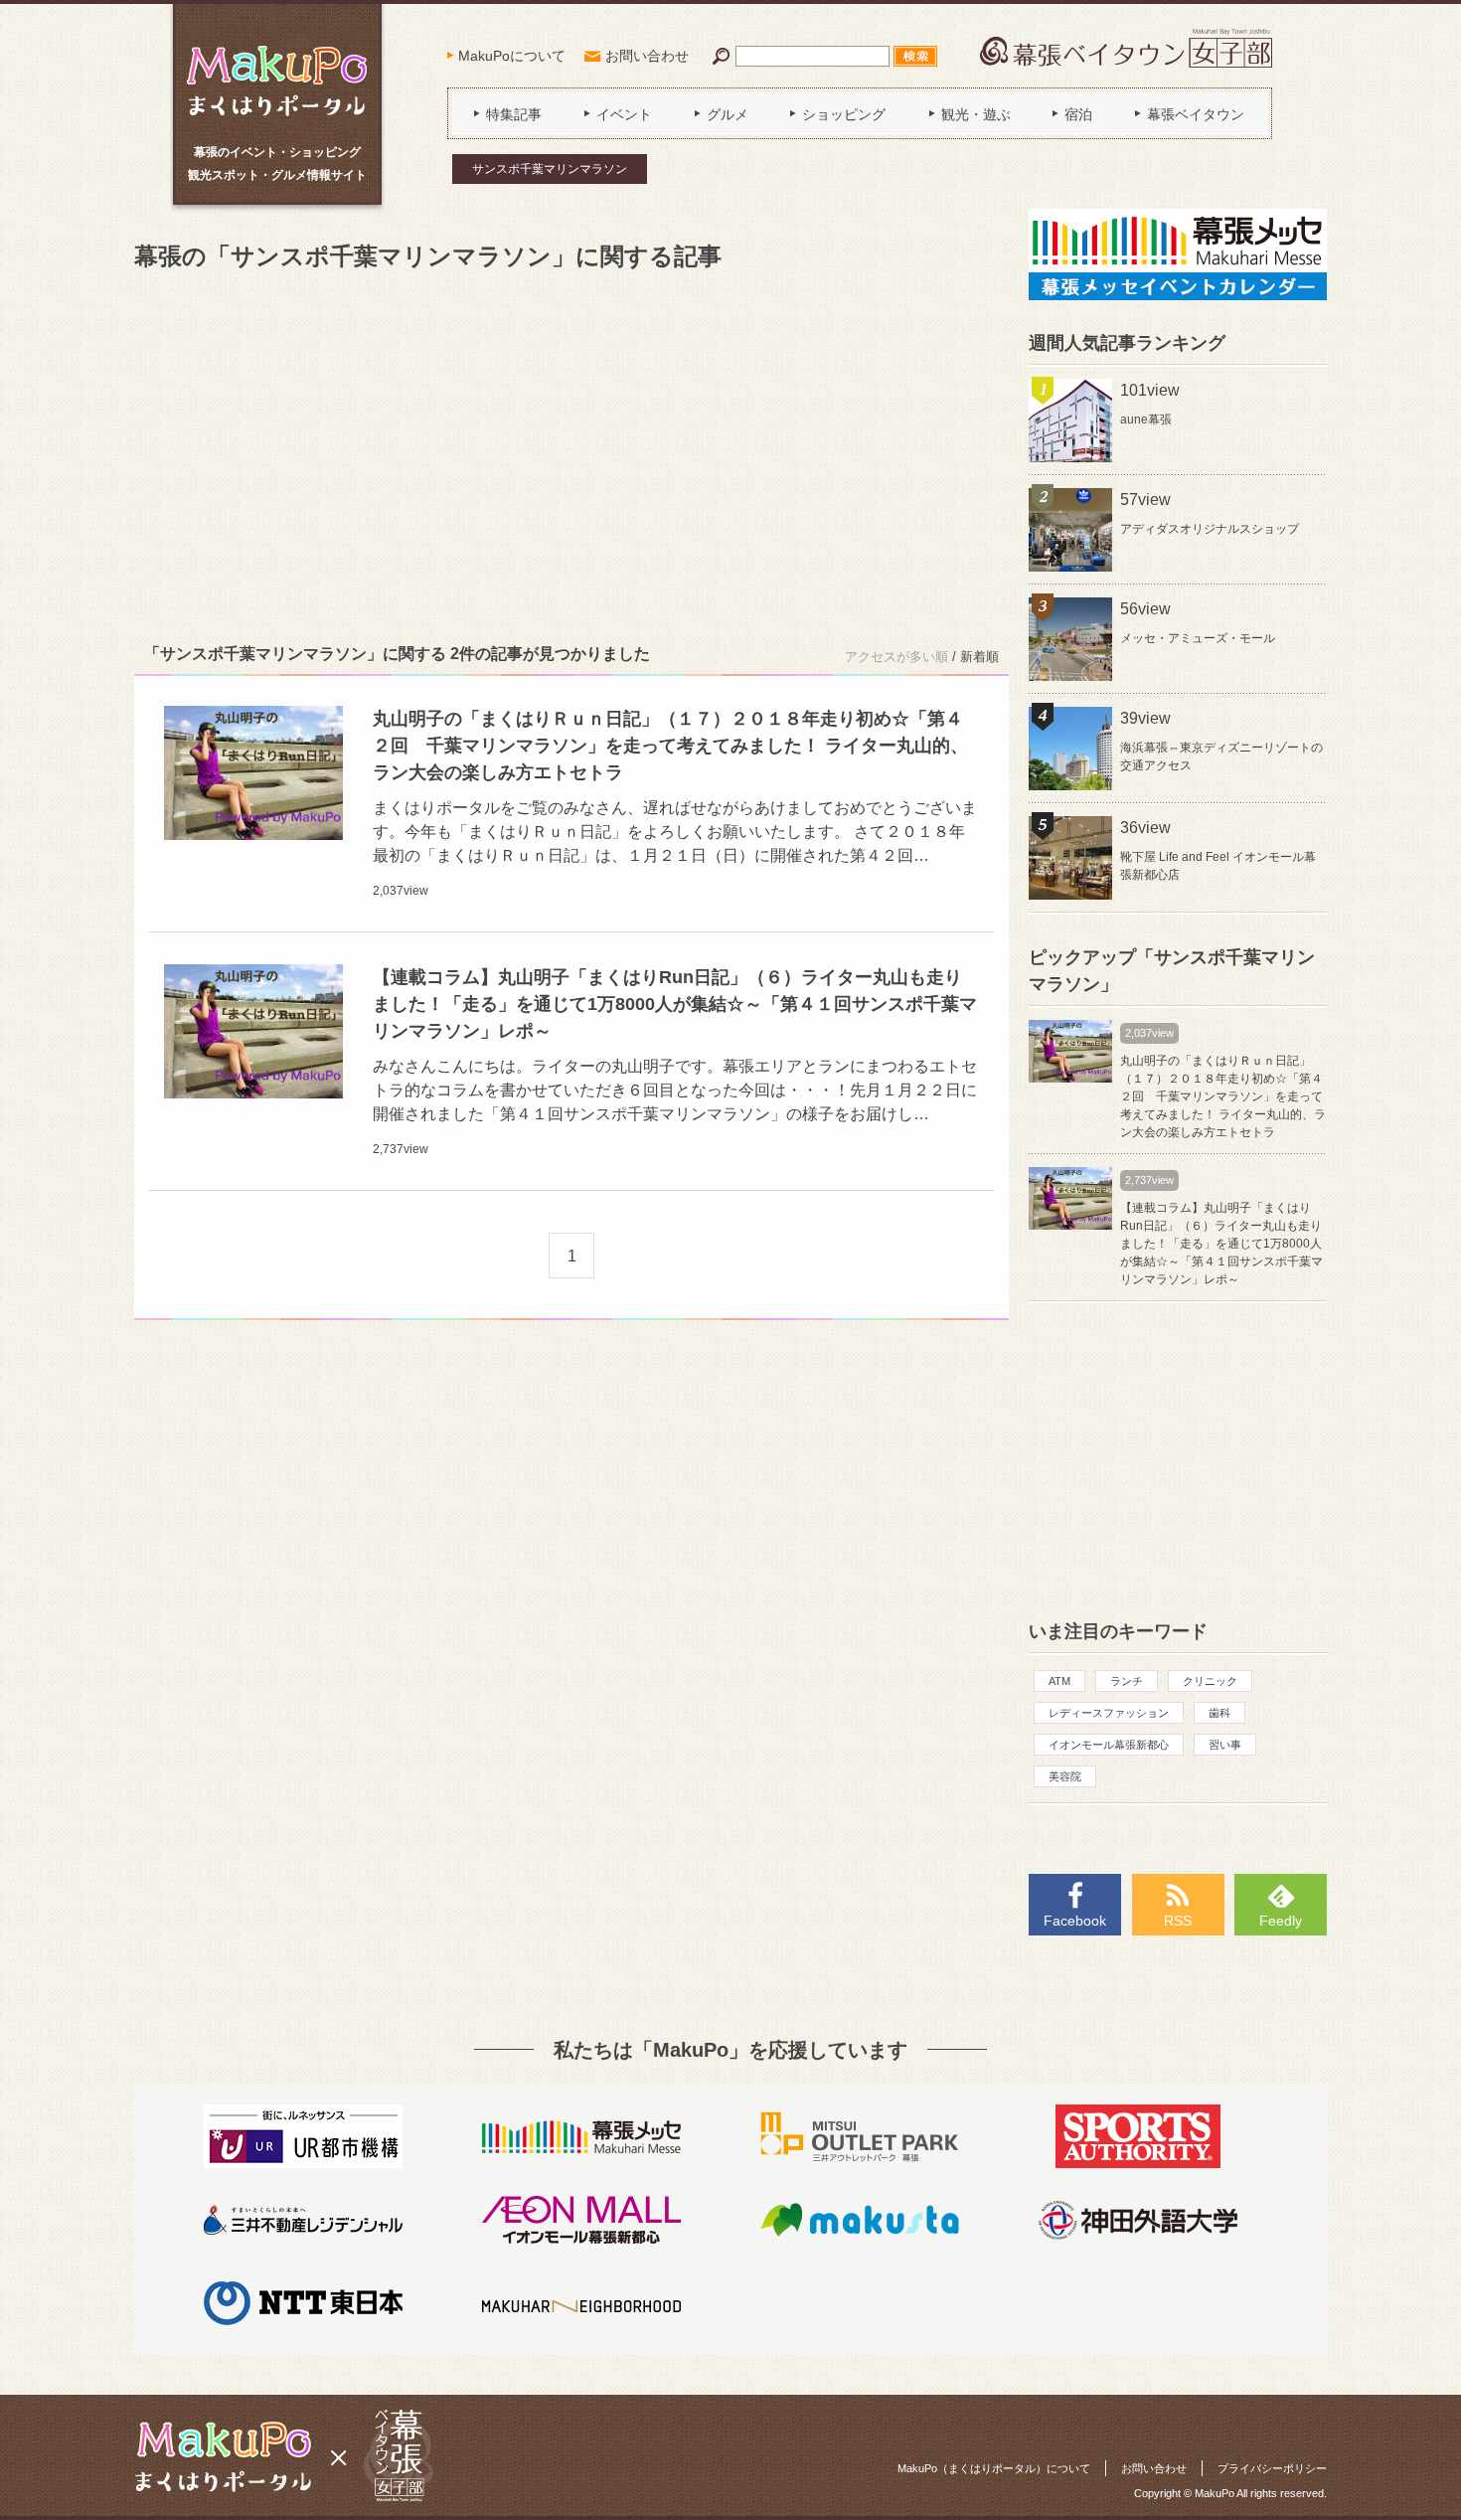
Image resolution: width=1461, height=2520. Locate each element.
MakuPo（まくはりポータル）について (994, 2468)
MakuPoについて (512, 56)
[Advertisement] (571, 453)
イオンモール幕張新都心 (1109, 1745)
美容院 (1065, 1776)
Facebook (1075, 1921)
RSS (1178, 1921)
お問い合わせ (647, 56)
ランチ (1127, 1681)
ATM (1059, 1681)
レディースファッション (1109, 1713)
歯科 (1219, 1713)
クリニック (1210, 1681)
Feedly (1281, 1921)
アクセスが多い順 (896, 657)
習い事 (1225, 1745)
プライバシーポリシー (1272, 2468)
